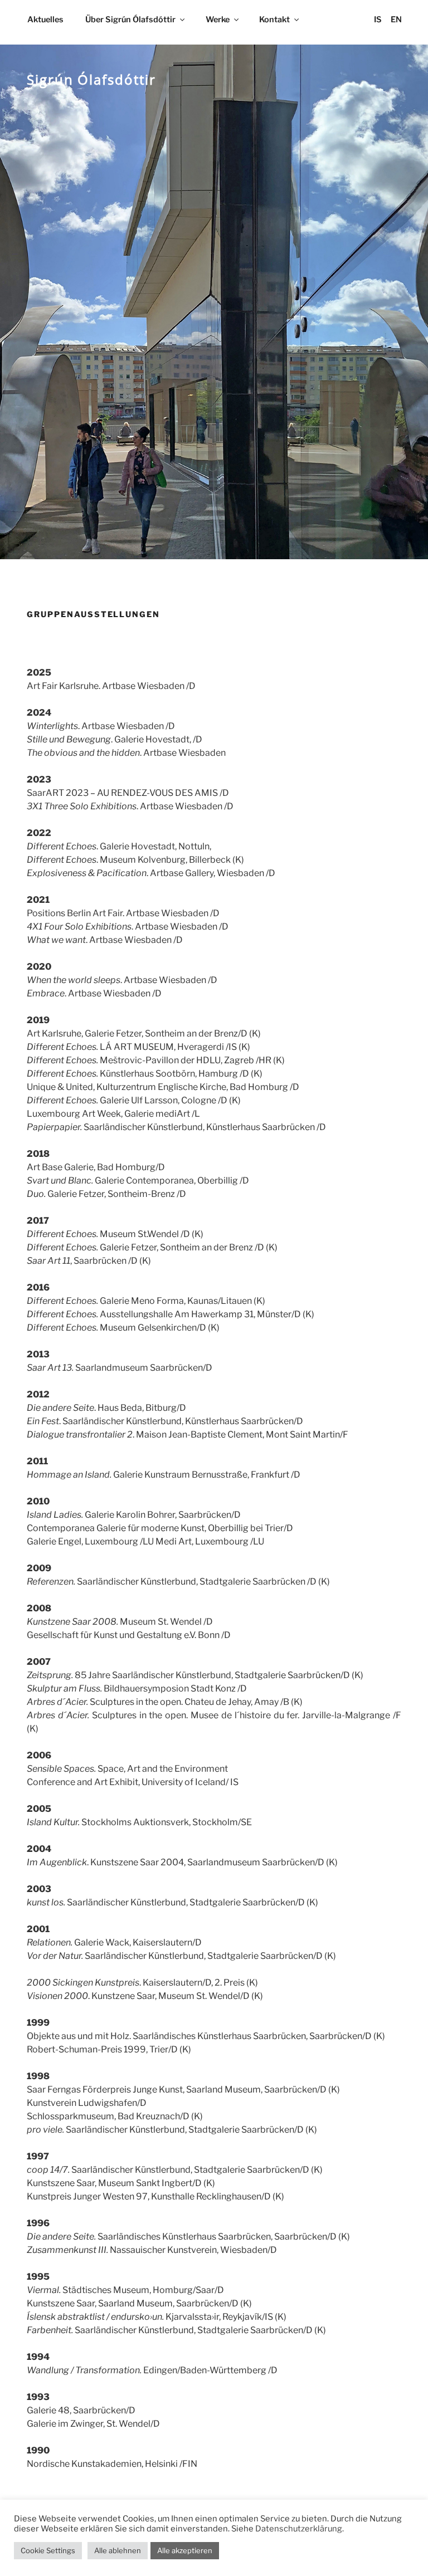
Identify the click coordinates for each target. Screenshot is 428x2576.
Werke (218, 19)
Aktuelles (45, 19)
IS (378, 19)
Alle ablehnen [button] (118, 2550)
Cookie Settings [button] (48, 2550)
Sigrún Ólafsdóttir (91, 79)
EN (396, 19)
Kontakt (274, 19)
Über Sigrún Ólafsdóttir (130, 19)
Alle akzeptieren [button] (185, 2550)
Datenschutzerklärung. (300, 2529)
